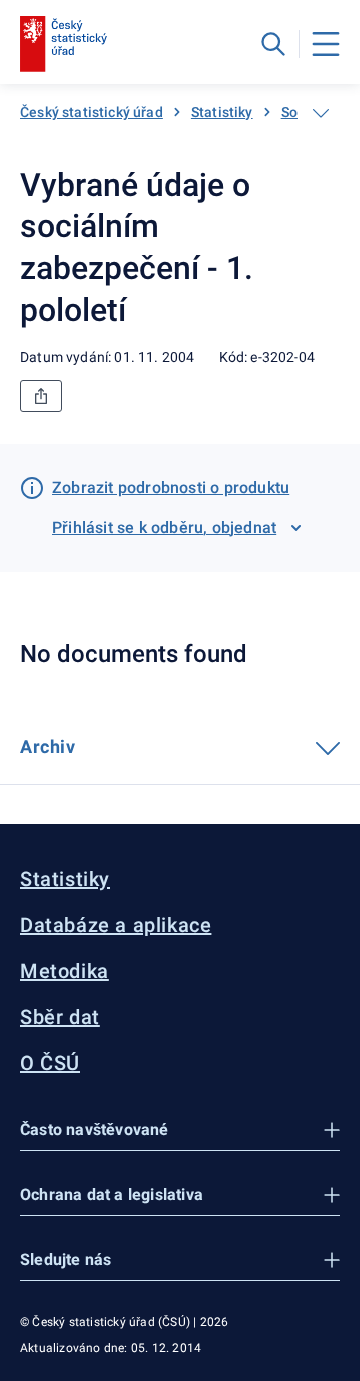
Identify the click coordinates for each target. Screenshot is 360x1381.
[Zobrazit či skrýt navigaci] (321, 113)
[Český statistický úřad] (63, 44)
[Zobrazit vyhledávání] (273, 44)
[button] (180, 1130)
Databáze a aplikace (115, 925)
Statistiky (222, 112)
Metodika (64, 971)
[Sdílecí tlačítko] (41, 396)
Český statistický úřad (91, 112)
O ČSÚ (50, 1063)
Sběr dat (60, 1017)
